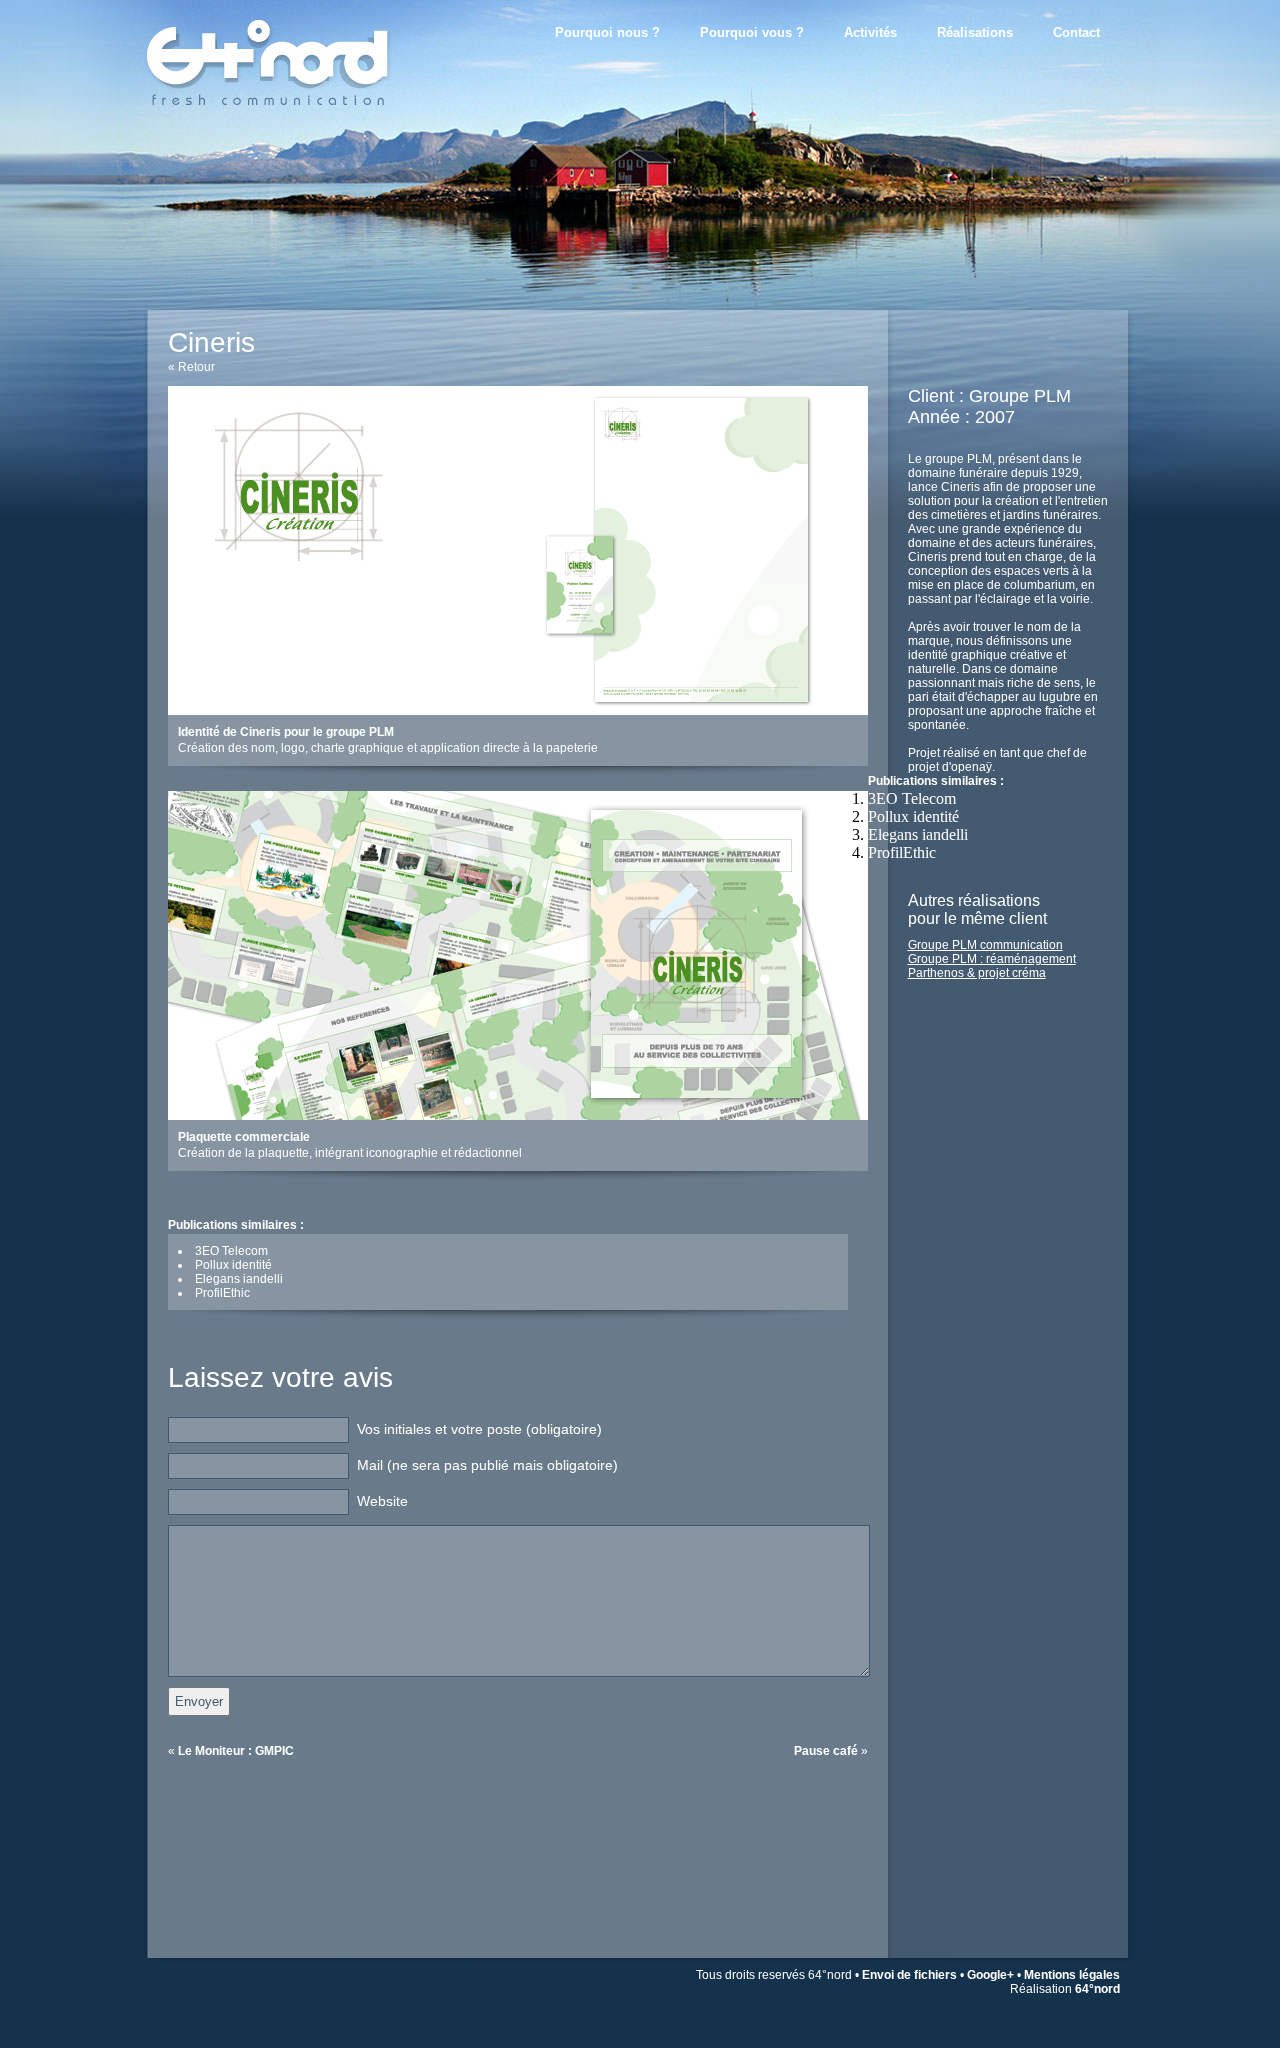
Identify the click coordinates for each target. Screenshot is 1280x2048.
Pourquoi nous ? (607, 32)
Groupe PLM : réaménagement (992, 959)
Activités (870, 32)
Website (382, 1501)
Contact (1076, 32)
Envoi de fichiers (909, 1975)
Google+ (990, 1975)
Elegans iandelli (918, 834)
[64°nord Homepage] (300, 124)
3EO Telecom (912, 798)
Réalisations (975, 32)
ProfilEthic (902, 852)
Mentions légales (1072, 1975)
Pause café (826, 1751)
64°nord (1097, 1989)
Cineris (211, 342)
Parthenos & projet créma (977, 973)
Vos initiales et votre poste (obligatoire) (479, 1429)
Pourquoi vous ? (752, 32)
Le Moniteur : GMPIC (236, 1751)
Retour (196, 367)
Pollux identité (913, 816)
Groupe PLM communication (985, 945)
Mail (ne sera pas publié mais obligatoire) (487, 1465)
